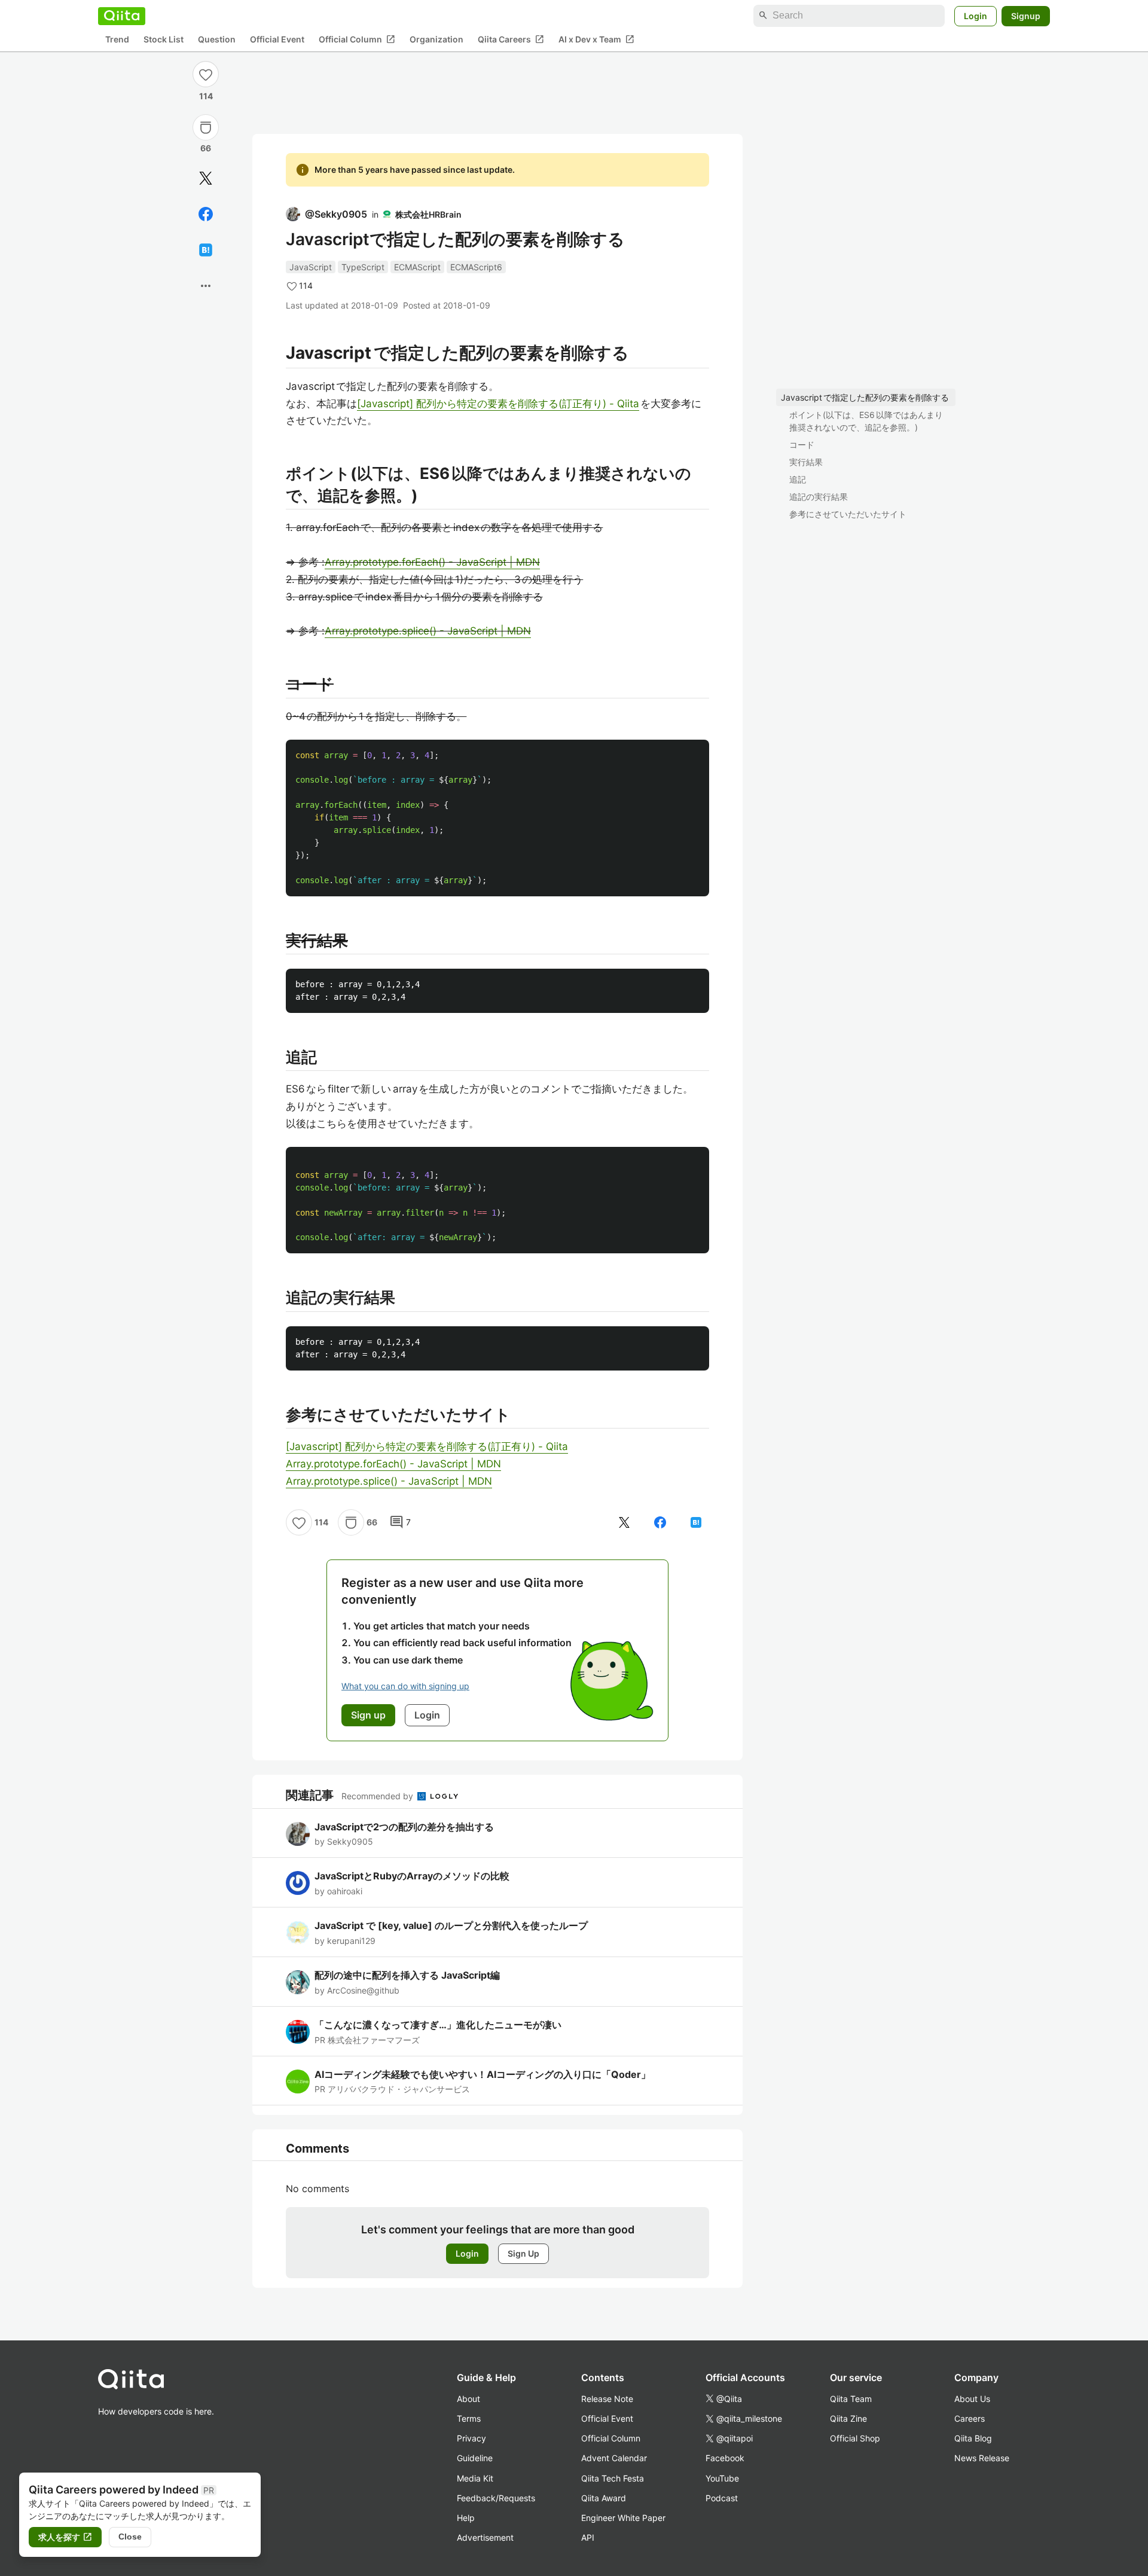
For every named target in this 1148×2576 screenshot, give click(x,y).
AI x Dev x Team (596, 39)
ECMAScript (417, 267)
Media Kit (475, 2478)
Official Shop (855, 2438)
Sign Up (523, 2253)
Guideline (475, 2458)
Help (466, 2518)
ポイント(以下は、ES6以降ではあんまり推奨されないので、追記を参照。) (866, 421)
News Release (982, 2458)
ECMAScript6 (476, 267)
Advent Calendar (614, 2458)
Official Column (357, 39)
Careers (970, 2418)
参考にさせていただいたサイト (848, 514)
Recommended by (378, 1796)
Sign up (368, 1715)
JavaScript (311, 267)
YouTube (722, 2478)
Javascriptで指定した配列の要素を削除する (865, 397)
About (468, 2399)
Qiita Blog (973, 2438)
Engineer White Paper (623, 2518)
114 (206, 96)
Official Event (277, 39)
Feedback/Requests (496, 2498)
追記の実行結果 (819, 497)
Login (976, 15)
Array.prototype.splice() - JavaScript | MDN (428, 631)
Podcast (722, 2498)
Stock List (164, 39)
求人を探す (65, 2537)
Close (130, 2537)
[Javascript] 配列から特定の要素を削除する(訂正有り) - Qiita (498, 404)
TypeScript (363, 267)
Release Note (607, 2399)
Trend (117, 39)
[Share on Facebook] (206, 214)
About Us (972, 2399)
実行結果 (806, 462)
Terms (469, 2418)
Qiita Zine (848, 2418)
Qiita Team (851, 2399)
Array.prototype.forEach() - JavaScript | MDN (432, 562)
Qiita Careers (511, 39)
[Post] (206, 178)
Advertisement (485, 2537)
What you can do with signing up (405, 1686)
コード (802, 445)
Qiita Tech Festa (613, 2478)
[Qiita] (122, 16)
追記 (798, 479)
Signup (1026, 15)
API (588, 2537)
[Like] (206, 74)
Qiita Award (604, 2498)
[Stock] (206, 127)
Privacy (471, 2438)
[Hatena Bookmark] (206, 250)
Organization (436, 39)
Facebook (725, 2458)
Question (217, 39)
